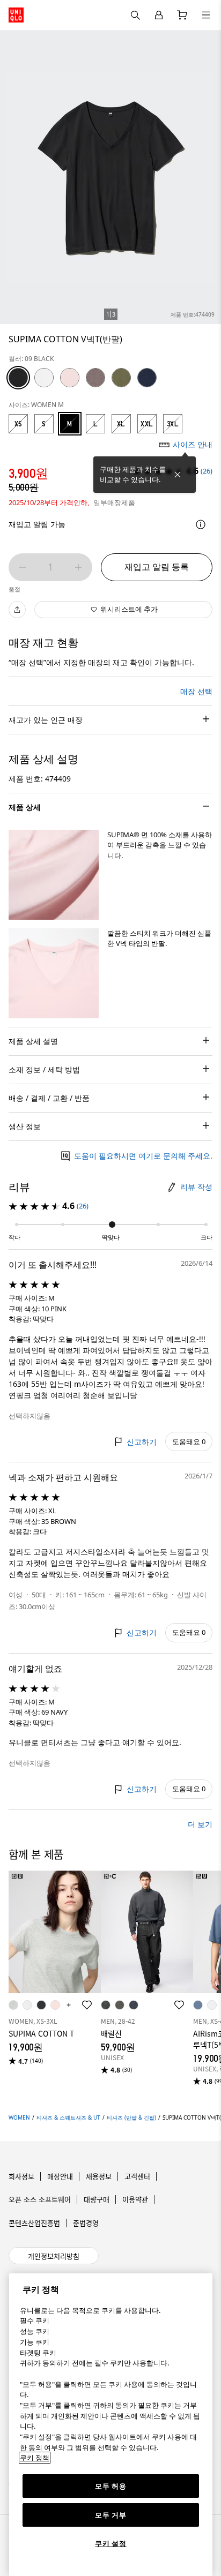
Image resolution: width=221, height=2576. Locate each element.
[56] (121, 378)
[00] (44, 378)
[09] (18, 378)
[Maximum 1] (78, 567)
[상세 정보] (201, 524)
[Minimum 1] (23, 567)
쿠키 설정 (110, 2543)
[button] (54, 875)
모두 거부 (110, 2515)
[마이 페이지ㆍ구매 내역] (159, 15)
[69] (147, 378)
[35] (95, 378)
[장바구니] (182, 15)
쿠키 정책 (35, 2458)
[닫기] (178, 475)
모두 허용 (110, 2486)
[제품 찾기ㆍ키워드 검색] (206, 15)
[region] (111, 2425)
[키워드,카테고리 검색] (135, 15)
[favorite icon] (87, 2005)
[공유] (17, 610)
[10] (70, 378)
